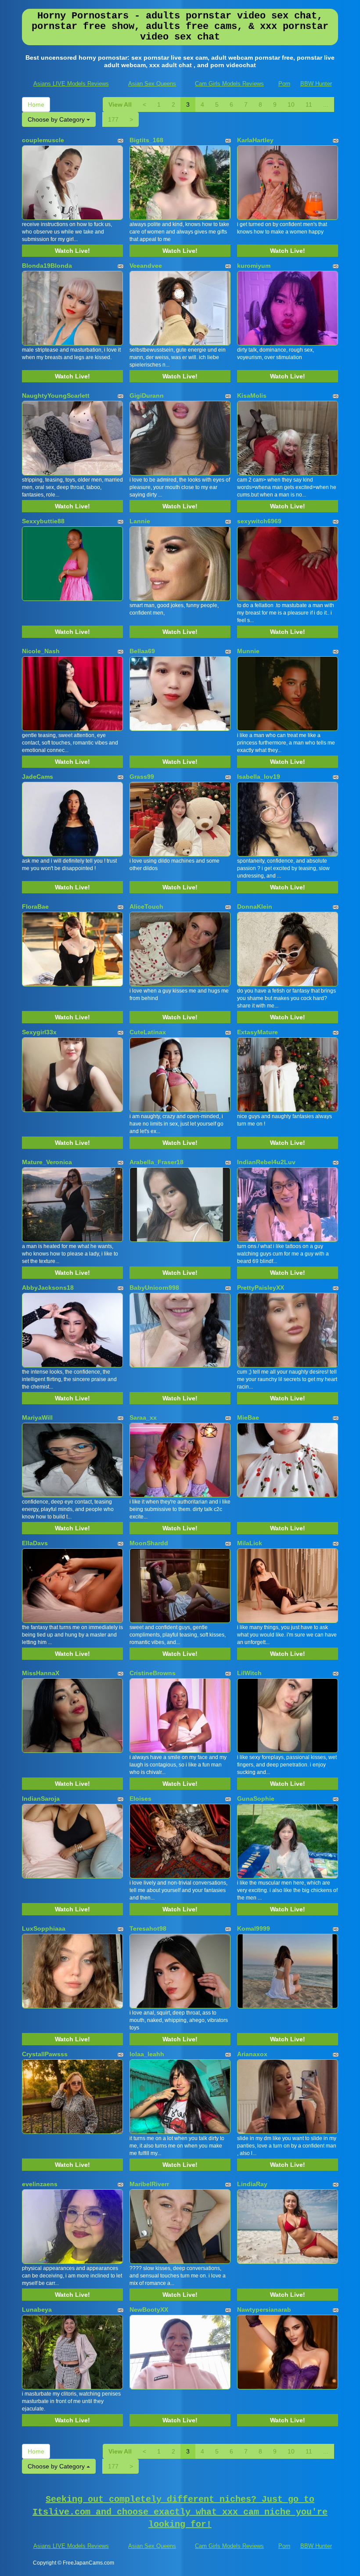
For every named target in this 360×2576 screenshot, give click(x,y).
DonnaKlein (255, 907)
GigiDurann (147, 396)
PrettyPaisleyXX (261, 1288)
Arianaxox (252, 2054)
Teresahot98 (148, 1928)
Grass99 (142, 777)
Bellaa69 (142, 651)
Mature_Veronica (47, 1162)
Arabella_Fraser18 (157, 1162)
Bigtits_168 (146, 140)
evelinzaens (40, 2184)
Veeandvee (146, 266)
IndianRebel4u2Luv (266, 1162)
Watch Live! (72, 251)
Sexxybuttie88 (43, 521)
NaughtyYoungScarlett (56, 396)
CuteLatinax (148, 1032)
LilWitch (249, 1673)
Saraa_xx (143, 1418)
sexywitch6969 (259, 521)
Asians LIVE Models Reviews (71, 84)
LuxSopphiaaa (44, 1928)
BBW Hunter (316, 84)
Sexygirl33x (39, 1032)
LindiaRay (252, 2184)
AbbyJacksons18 (48, 1288)
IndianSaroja (41, 1799)
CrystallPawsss (45, 2054)
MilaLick (250, 1543)
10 (291, 104)
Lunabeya (37, 2310)
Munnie (248, 651)
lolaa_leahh (147, 2054)
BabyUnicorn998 (154, 1288)
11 (309, 104)
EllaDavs (35, 1543)
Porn (284, 84)
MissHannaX (41, 1673)
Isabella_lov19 (259, 777)
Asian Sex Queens (152, 84)
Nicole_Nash (41, 651)
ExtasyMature (257, 1032)
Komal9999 (254, 1928)
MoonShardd (149, 1543)
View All (120, 104)
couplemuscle (43, 140)
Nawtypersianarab (264, 2310)
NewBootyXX (149, 2310)
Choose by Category (57, 119)
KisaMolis (252, 396)
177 (113, 119)
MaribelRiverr (149, 2184)
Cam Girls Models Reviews (229, 84)
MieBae (248, 1418)
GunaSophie (256, 1799)
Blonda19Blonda (47, 266)
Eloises (140, 1799)
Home (36, 104)
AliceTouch (146, 907)
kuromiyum (254, 266)
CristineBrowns (153, 1673)
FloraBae (35, 907)
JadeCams (38, 777)
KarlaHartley (255, 140)
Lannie (140, 521)
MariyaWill (37, 1418)
